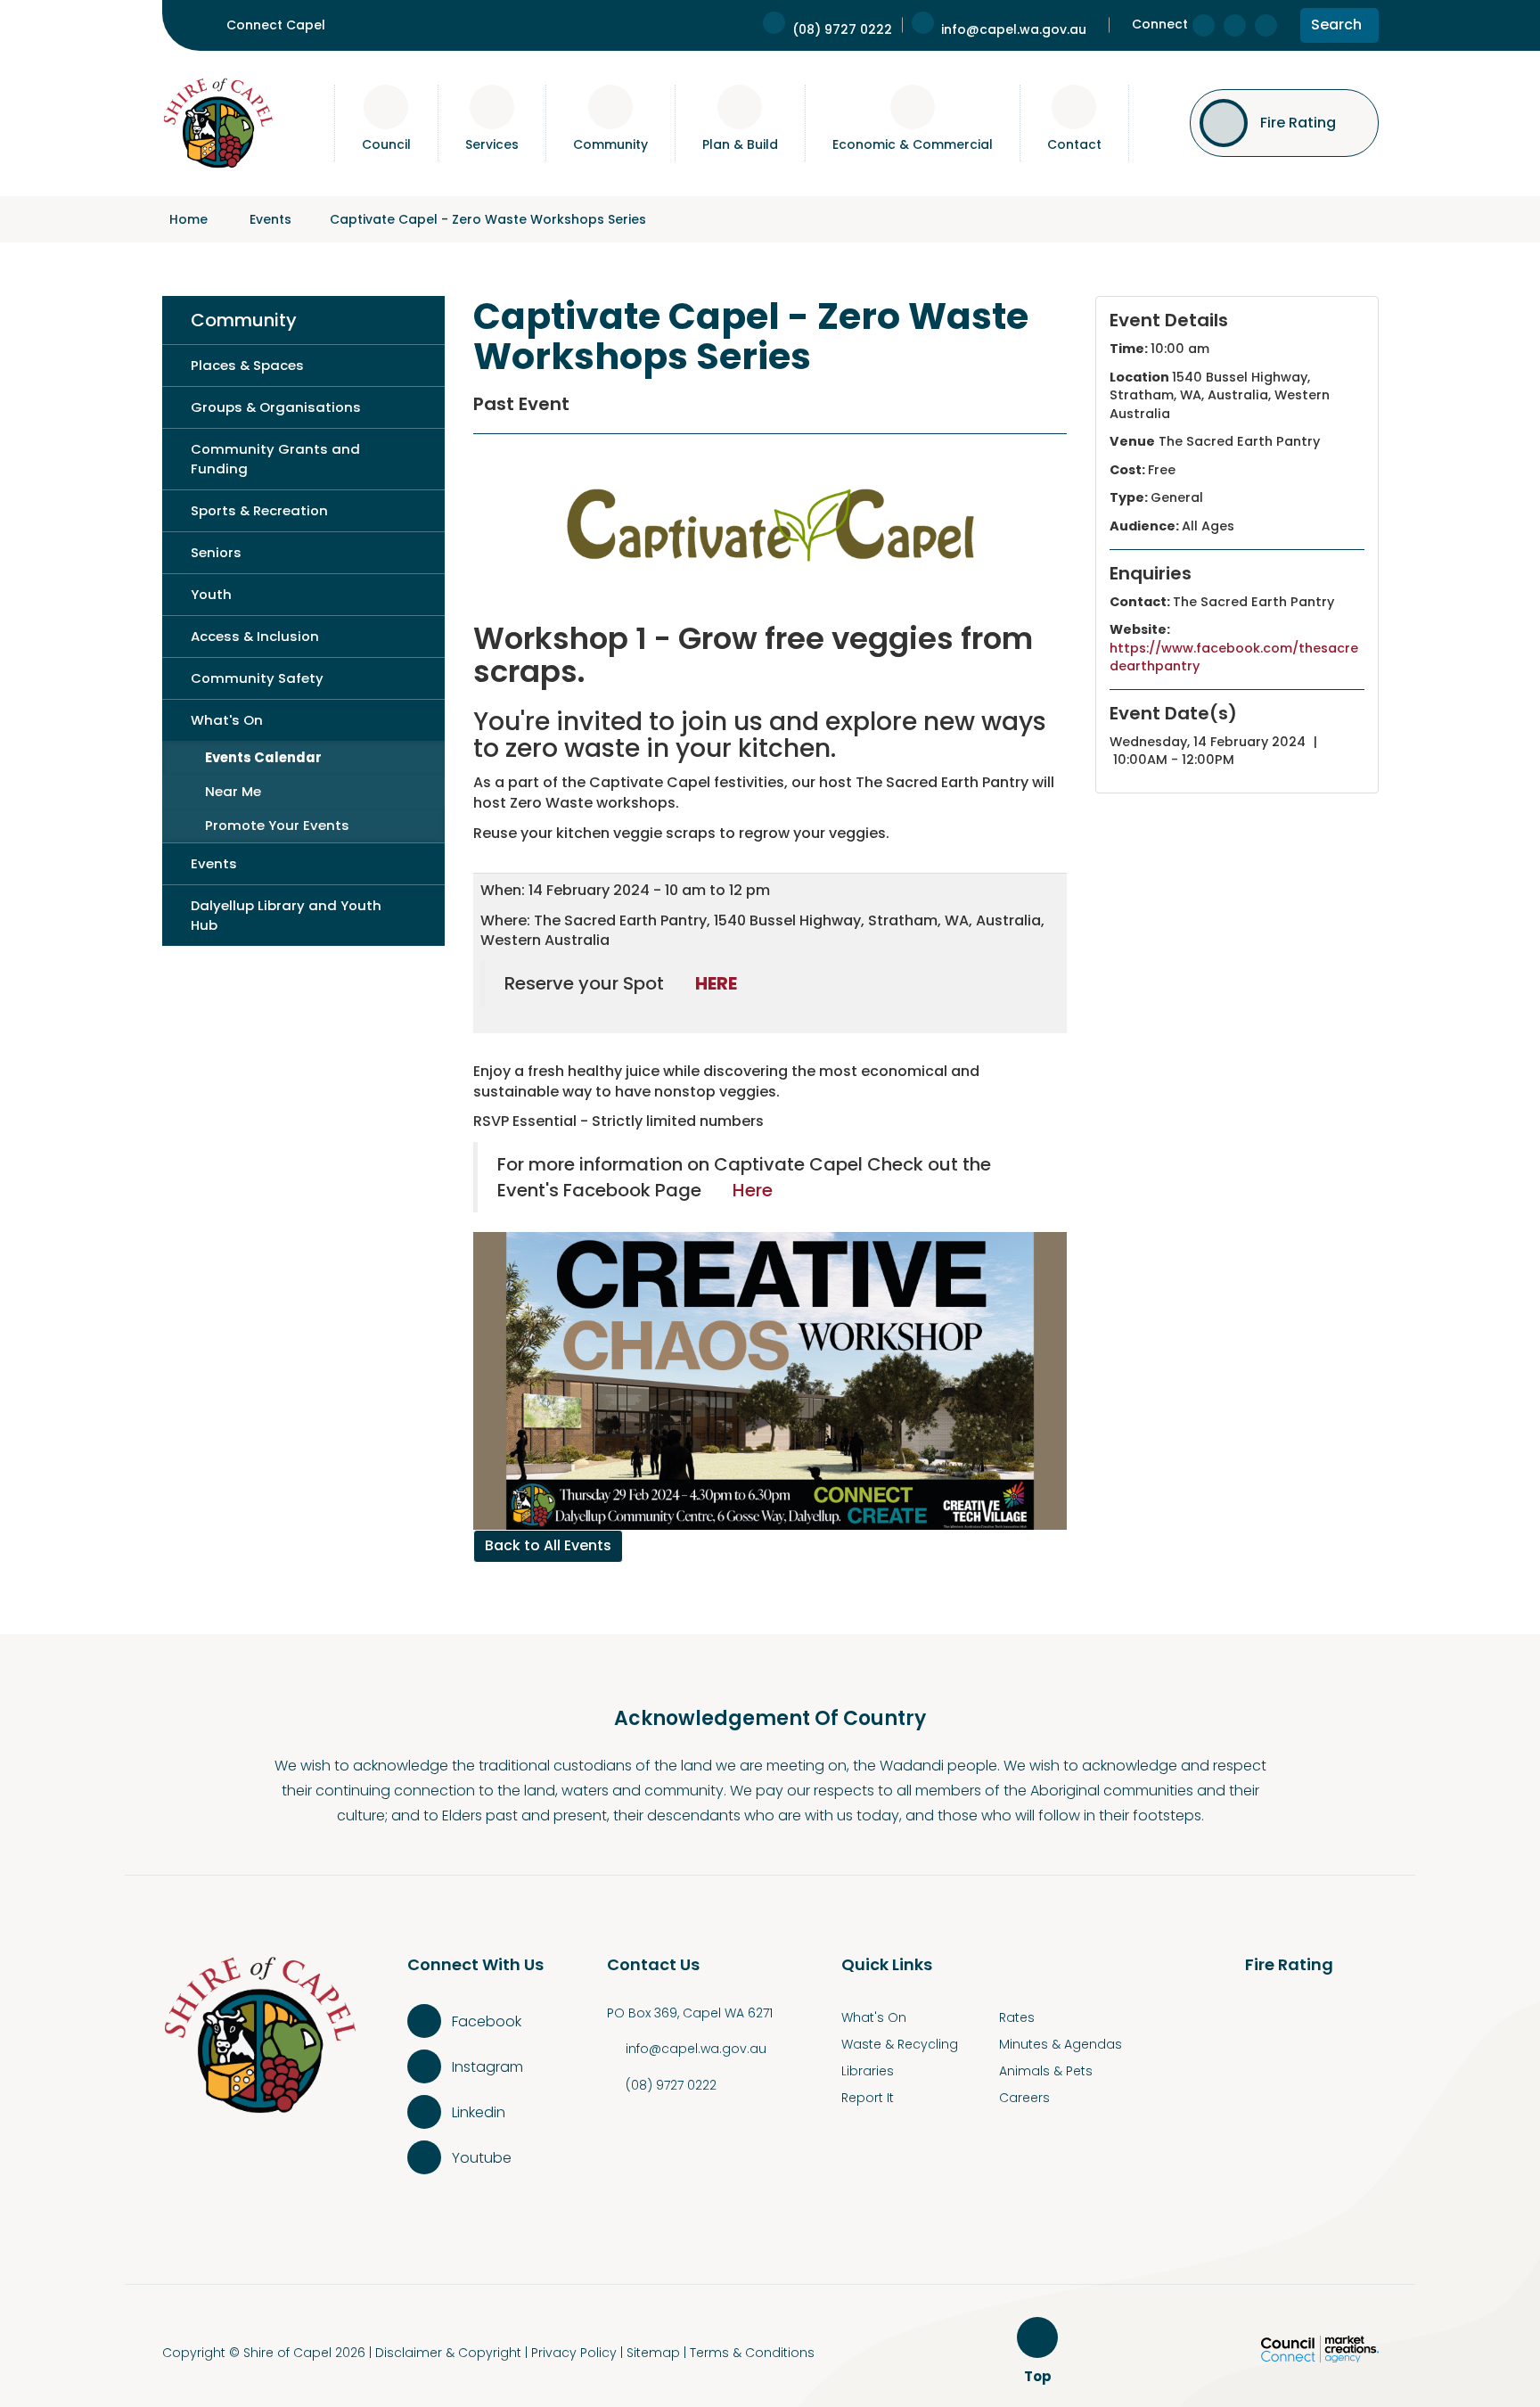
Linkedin (479, 2112)
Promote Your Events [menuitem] (277, 825)
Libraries (868, 2071)
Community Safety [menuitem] (257, 678)
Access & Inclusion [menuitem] (255, 636)
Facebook (487, 2021)
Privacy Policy (574, 2353)
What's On (874, 2017)
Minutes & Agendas (1061, 2044)
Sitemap (653, 2353)
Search (1336, 28)
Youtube (482, 2158)
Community (610, 144)
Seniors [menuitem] (216, 552)
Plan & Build (740, 144)
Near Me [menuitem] (233, 791)
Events (270, 219)
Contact (1074, 144)
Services (492, 144)
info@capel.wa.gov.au (696, 2049)
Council (386, 144)
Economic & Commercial (913, 144)
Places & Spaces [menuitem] (247, 365)
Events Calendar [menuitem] (263, 757)
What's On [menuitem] (227, 720)
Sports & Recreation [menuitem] (259, 510)
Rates (1017, 2017)
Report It (868, 2098)
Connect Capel (276, 25)
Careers (1024, 2098)
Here (755, 1190)
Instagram (487, 2067)
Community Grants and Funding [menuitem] (275, 459)
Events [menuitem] (214, 863)
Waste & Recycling (900, 2044)
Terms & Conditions (752, 2353)
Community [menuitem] (244, 320)
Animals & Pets (1046, 2071)
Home (188, 219)
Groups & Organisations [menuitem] (276, 407)
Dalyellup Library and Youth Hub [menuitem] (286, 915)
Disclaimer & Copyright (448, 2353)
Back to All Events (548, 1545)
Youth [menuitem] (211, 594)
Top (1040, 2377)
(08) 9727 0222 (671, 2085)
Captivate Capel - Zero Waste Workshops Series (488, 219)
